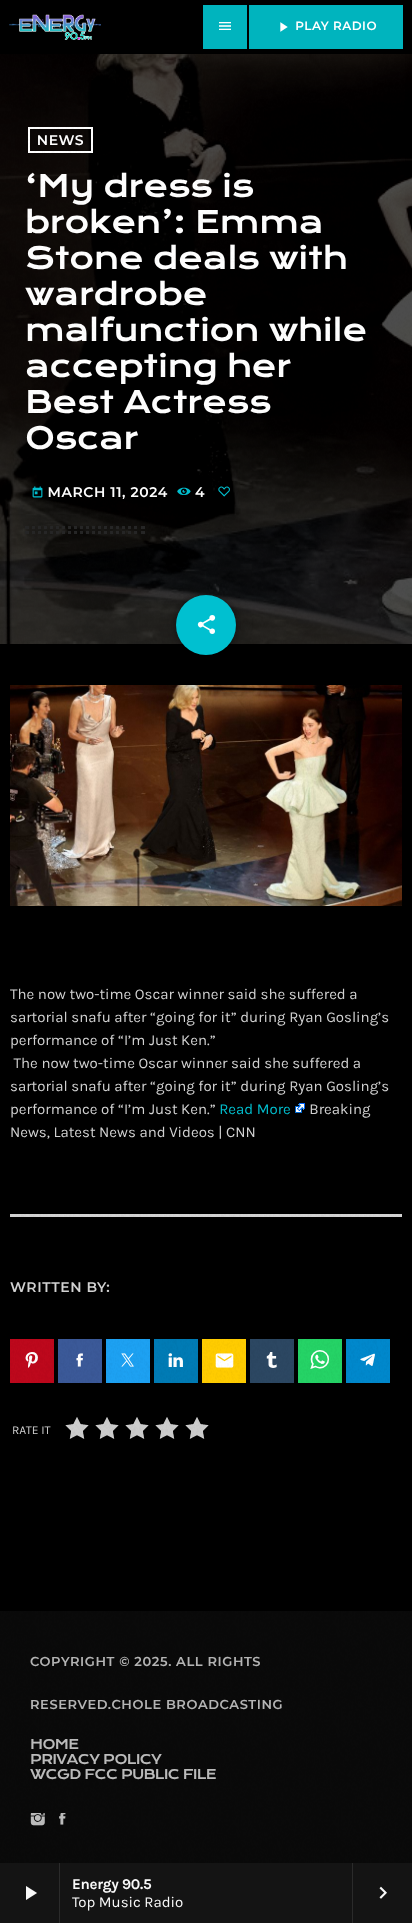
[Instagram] (37, 1820)
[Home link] (55, 27)
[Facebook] (61, 1820)
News (60, 140)
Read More (255, 1109)
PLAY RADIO (326, 27)
